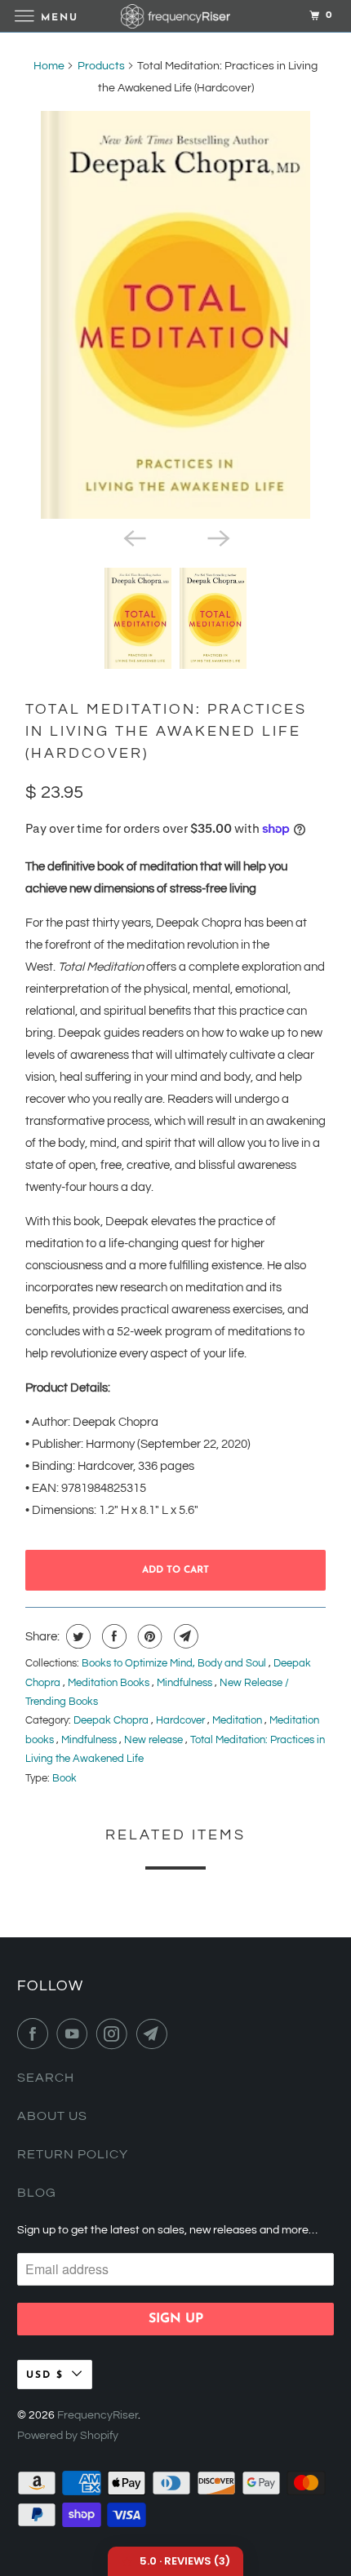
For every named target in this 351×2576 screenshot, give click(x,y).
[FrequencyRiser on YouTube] (75, 2034)
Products (101, 66)
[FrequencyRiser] (176, 16)
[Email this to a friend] (184, 1636)
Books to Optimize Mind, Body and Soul (175, 1663)
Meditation (238, 1720)
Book (64, 1778)
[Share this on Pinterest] (148, 1636)
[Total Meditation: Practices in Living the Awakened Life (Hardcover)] (175, 315)
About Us (52, 2116)
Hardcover (182, 1720)
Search (46, 2078)
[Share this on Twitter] (76, 1636)
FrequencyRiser (98, 2415)
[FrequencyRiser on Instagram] (115, 2034)
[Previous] (133, 537)
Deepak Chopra (112, 1720)
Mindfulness (186, 1683)
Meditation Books (110, 1683)
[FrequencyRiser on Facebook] (36, 2034)
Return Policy (73, 2154)
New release (155, 1740)
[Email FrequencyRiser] (155, 2034)
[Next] (218, 537)
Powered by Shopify (68, 2436)
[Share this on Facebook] (112, 1636)
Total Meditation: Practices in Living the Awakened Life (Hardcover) (166, 731)
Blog (37, 2193)
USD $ (45, 2375)
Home (49, 66)
